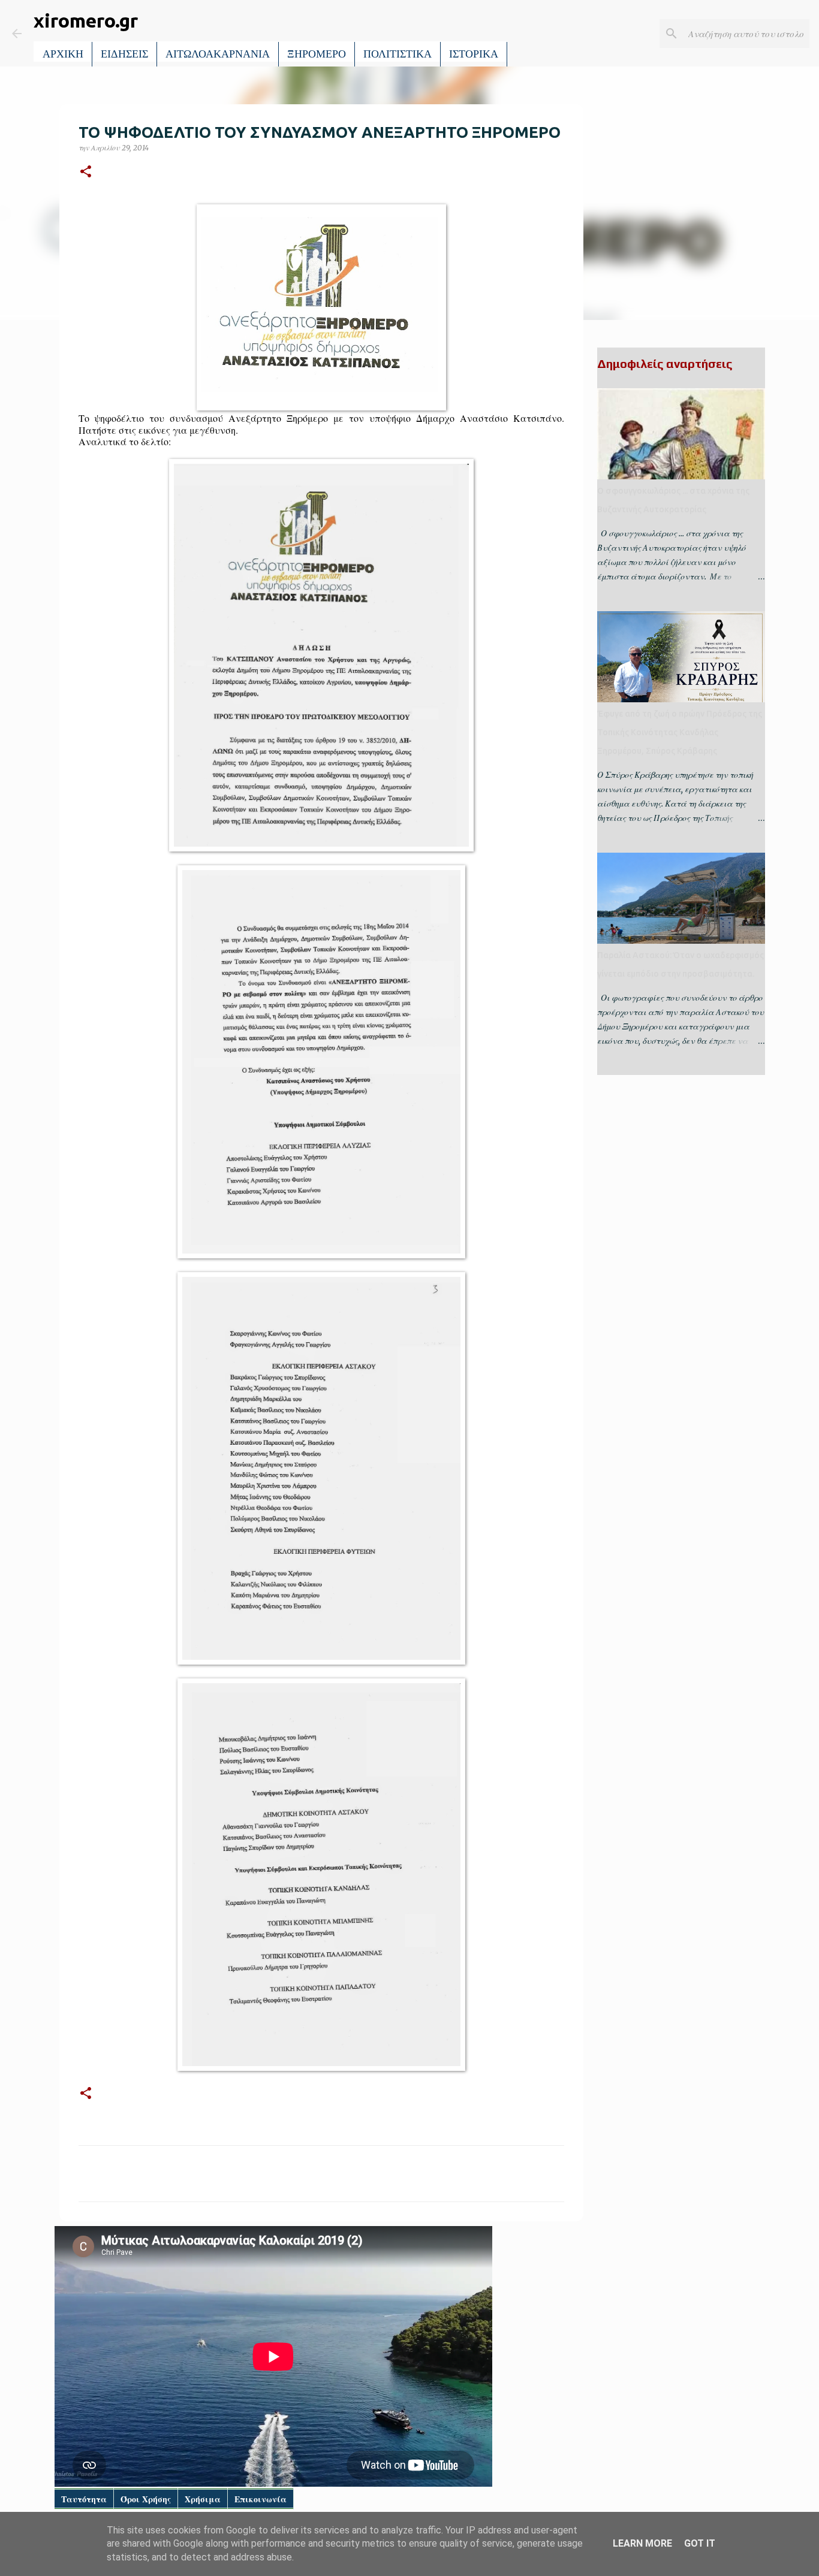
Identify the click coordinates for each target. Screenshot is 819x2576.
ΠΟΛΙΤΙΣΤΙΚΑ (398, 54)
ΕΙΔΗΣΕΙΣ (124, 54)
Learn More (642, 2543)
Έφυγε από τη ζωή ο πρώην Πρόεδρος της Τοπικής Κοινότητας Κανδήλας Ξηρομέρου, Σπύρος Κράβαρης (680, 732)
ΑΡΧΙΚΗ (63, 54)
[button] (86, 172)
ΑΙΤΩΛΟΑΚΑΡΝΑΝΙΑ (218, 54)
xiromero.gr (86, 20)
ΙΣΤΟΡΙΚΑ (474, 54)
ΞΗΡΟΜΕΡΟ (317, 54)
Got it (700, 2543)
